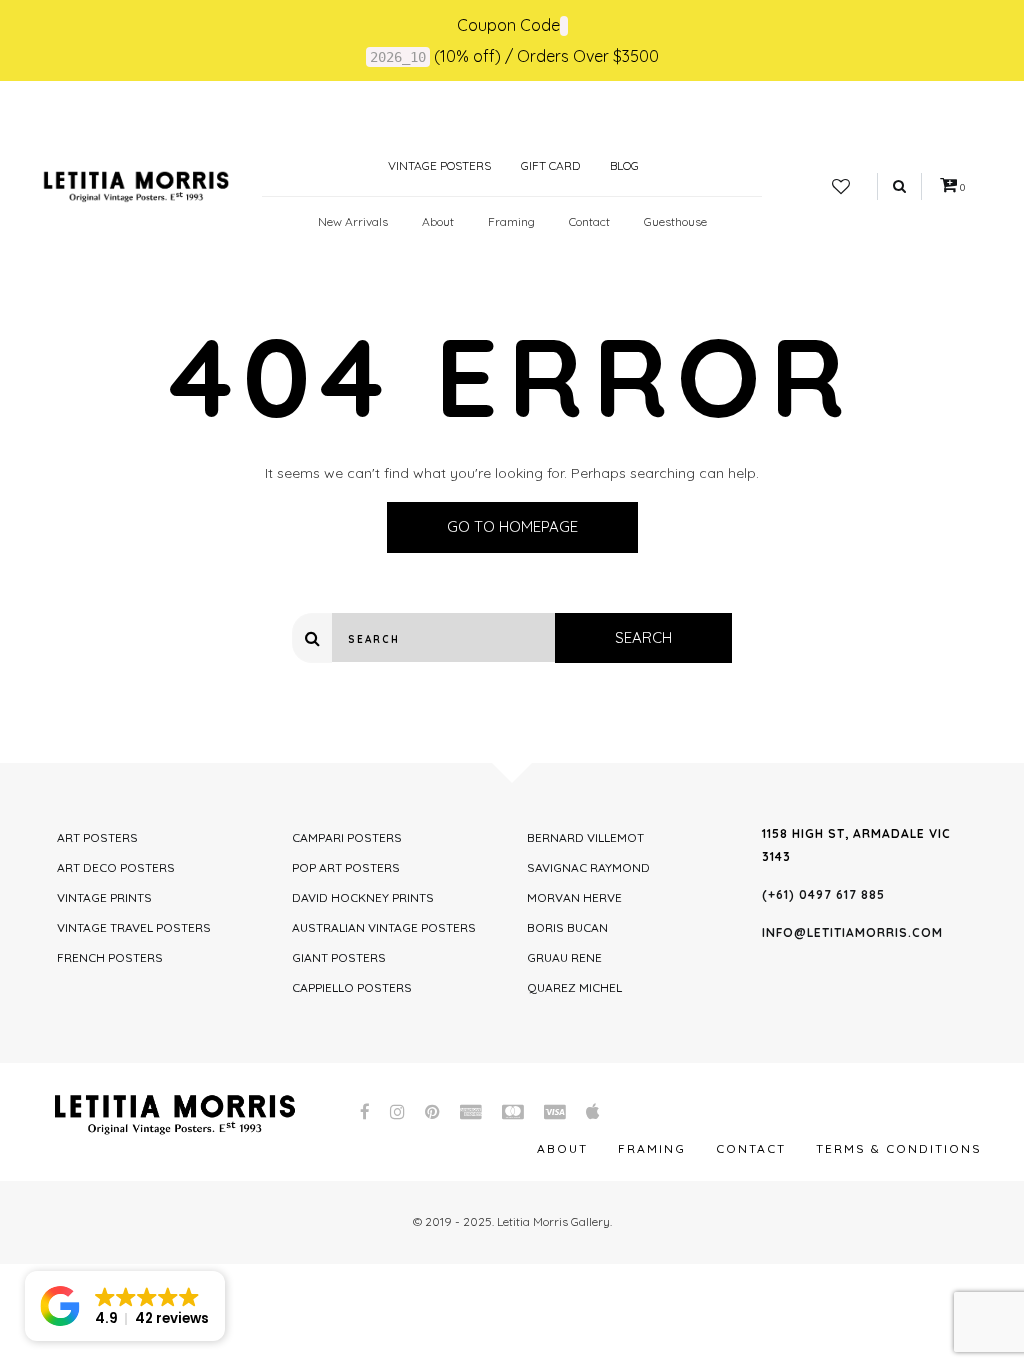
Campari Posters (347, 837)
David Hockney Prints (363, 897)
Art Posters (97, 837)
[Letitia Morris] (136, 185)
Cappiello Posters (352, 987)
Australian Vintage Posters (384, 927)
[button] (125, 1306)
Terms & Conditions (899, 1148)
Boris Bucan (567, 927)
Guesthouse (675, 221)
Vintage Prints (104, 897)
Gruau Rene (564, 957)
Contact (589, 221)
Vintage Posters (438, 165)
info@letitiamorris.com (852, 932)
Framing (511, 221)
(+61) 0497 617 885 (823, 894)
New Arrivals (353, 221)
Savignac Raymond (588, 867)
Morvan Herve (574, 897)
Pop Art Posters (346, 867)
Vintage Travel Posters (134, 927)
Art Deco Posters (116, 867)
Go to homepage (512, 526)
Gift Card (550, 165)
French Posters (110, 957)
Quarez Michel (574, 987)
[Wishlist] (841, 187)
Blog (624, 165)
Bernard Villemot (585, 837)
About (438, 221)
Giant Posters (339, 957)
